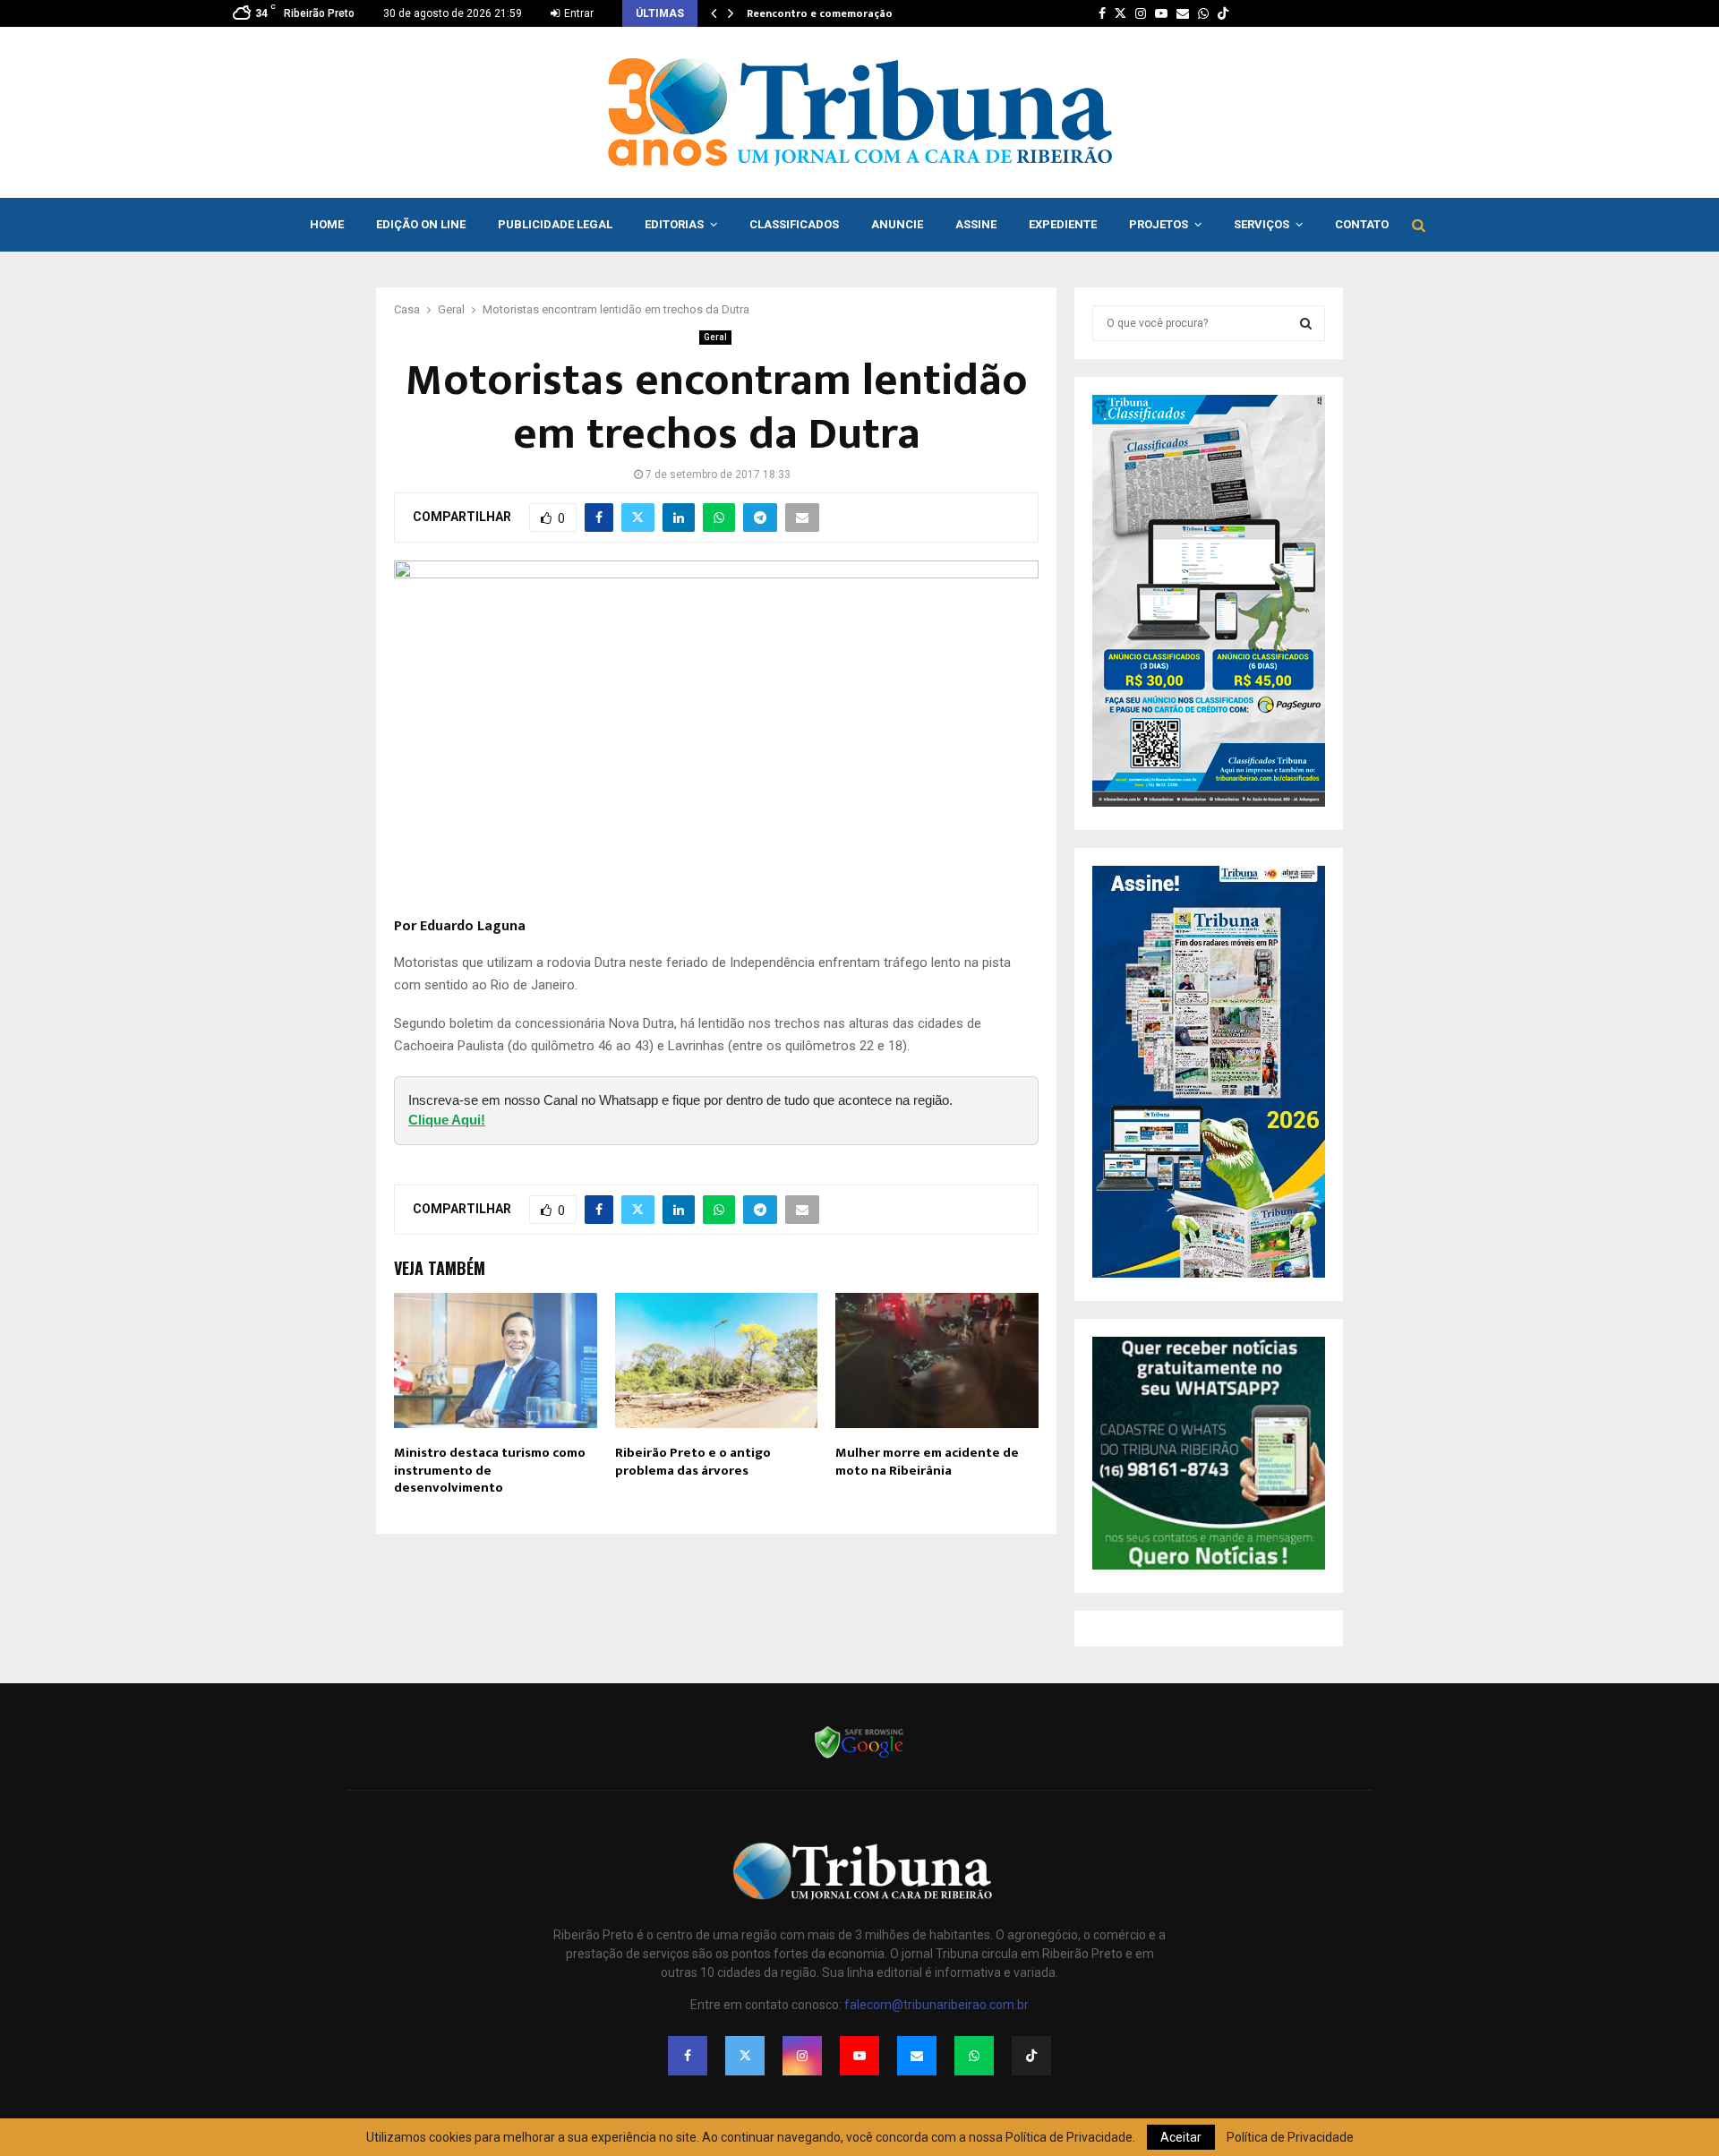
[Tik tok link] (1223, 13)
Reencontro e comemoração (820, 13)
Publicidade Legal (555, 224)
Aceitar (1181, 2137)
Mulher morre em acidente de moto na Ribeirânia (927, 1462)
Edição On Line (421, 224)
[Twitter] (745, 2056)
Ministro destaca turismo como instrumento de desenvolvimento (490, 1470)
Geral (715, 337)
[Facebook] (688, 2056)
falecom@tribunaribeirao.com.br (936, 2005)
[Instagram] (802, 2056)
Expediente (1063, 224)
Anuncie (897, 224)
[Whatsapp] (974, 2056)
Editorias (674, 224)
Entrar (577, 13)
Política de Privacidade (1290, 2137)
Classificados (794, 224)
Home (327, 224)
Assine (976, 224)
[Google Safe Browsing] (859, 1757)
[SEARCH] (1306, 323)
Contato (1362, 224)
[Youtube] (859, 2056)
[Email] (917, 2056)
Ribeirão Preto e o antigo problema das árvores (693, 1462)
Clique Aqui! (447, 1120)
